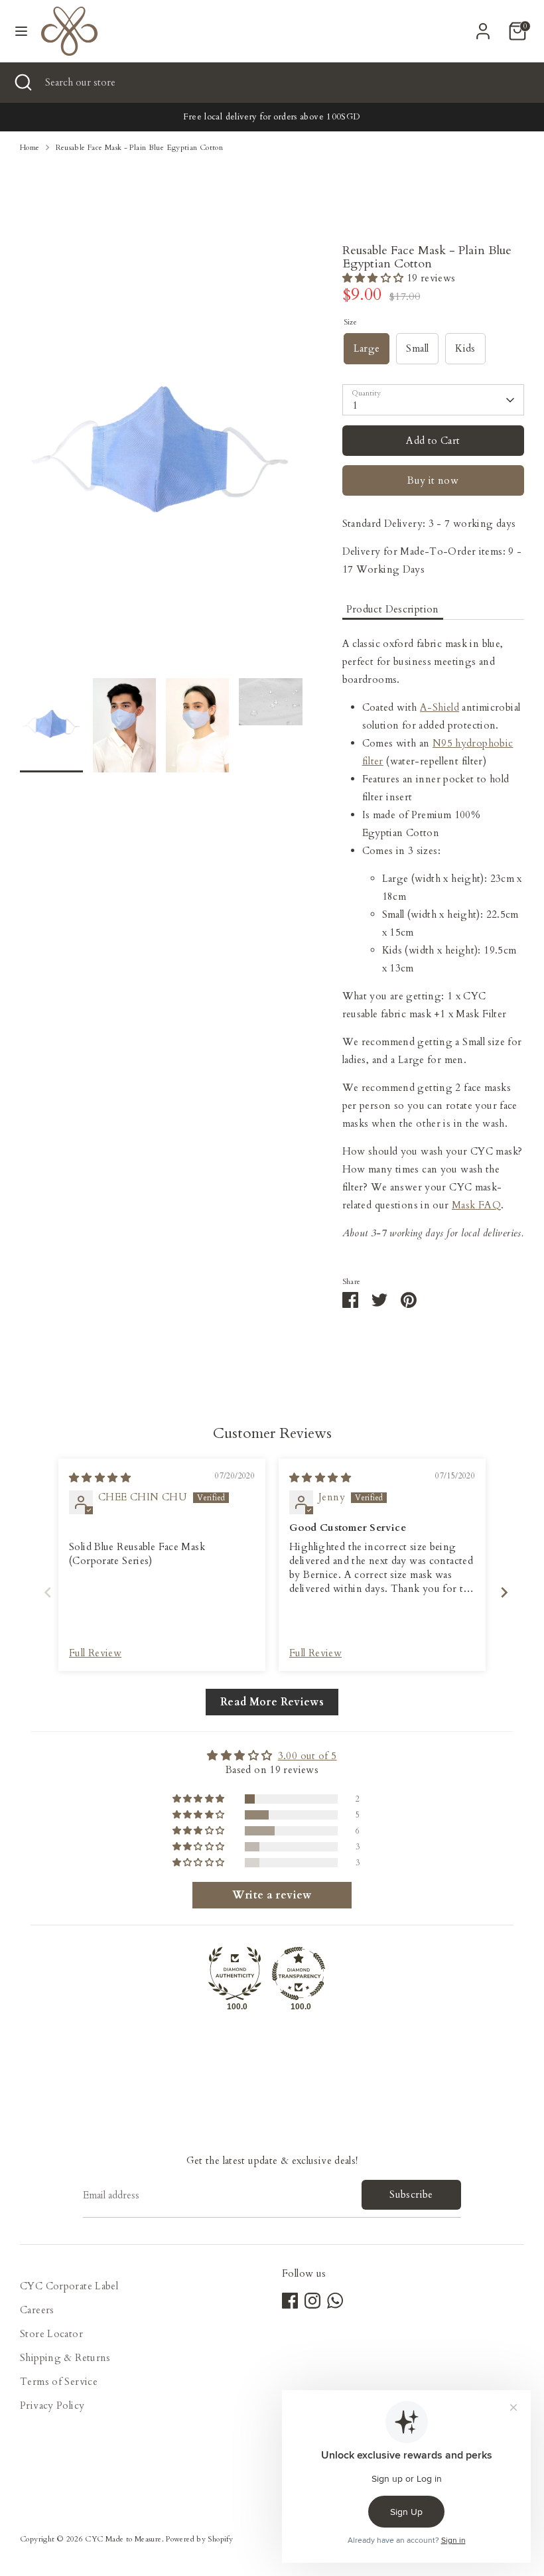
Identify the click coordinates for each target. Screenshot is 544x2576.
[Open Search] (23, 83)
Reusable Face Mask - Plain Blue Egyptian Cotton (140, 148)
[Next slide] (500, 1592)
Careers (37, 2310)
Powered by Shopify (199, 2539)
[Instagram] (312, 2301)
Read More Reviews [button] (272, 1702)
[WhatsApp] (335, 2301)
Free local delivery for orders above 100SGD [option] (272, 117)
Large (367, 348)
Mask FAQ (476, 1205)
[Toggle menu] (21, 31)
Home (30, 148)
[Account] (483, 27)
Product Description (393, 609)
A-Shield (440, 707)
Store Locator (51, 2334)
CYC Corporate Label (69, 2286)
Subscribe (411, 2194)
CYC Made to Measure (123, 2539)
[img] (100, 1478)
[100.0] (235, 1973)
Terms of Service (59, 2382)
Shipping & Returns (65, 2358)
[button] (374, 278)
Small (417, 348)
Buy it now (433, 480)
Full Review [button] (95, 1653)
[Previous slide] (44, 1592)
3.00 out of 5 (307, 1756)
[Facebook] (290, 2301)
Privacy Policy (52, 2405)
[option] (161, 461)
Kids (465, 348)
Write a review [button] (272, 1895)
